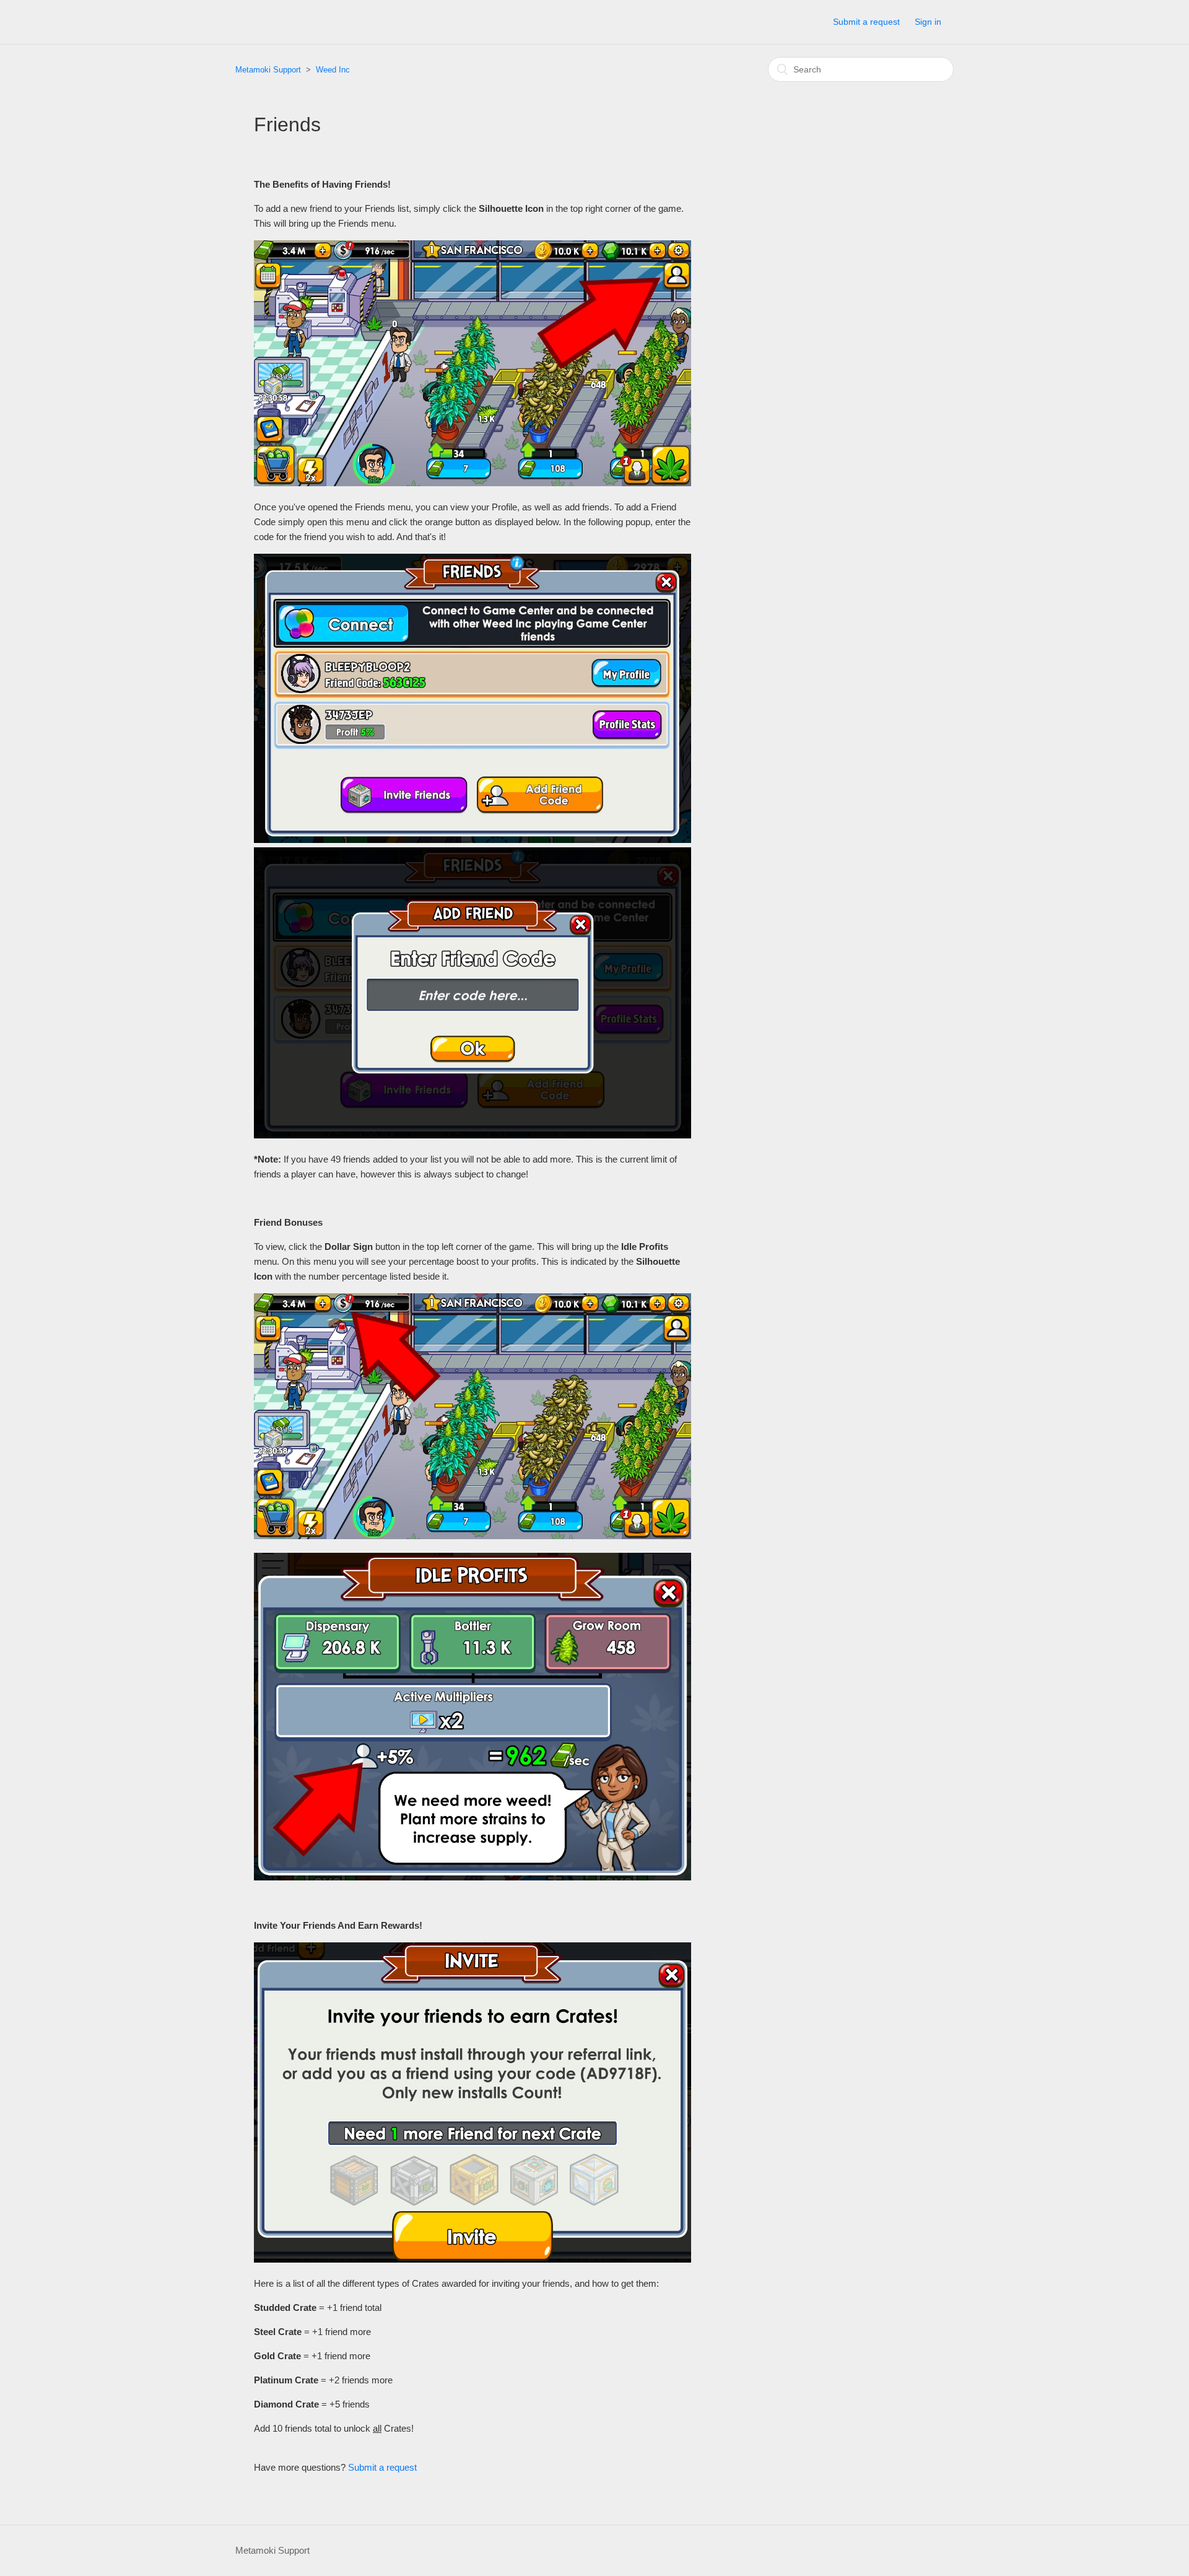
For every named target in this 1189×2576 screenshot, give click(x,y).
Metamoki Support (268, 70)
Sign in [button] (928, 22)
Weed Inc (333, 70)
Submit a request (866, 22)
